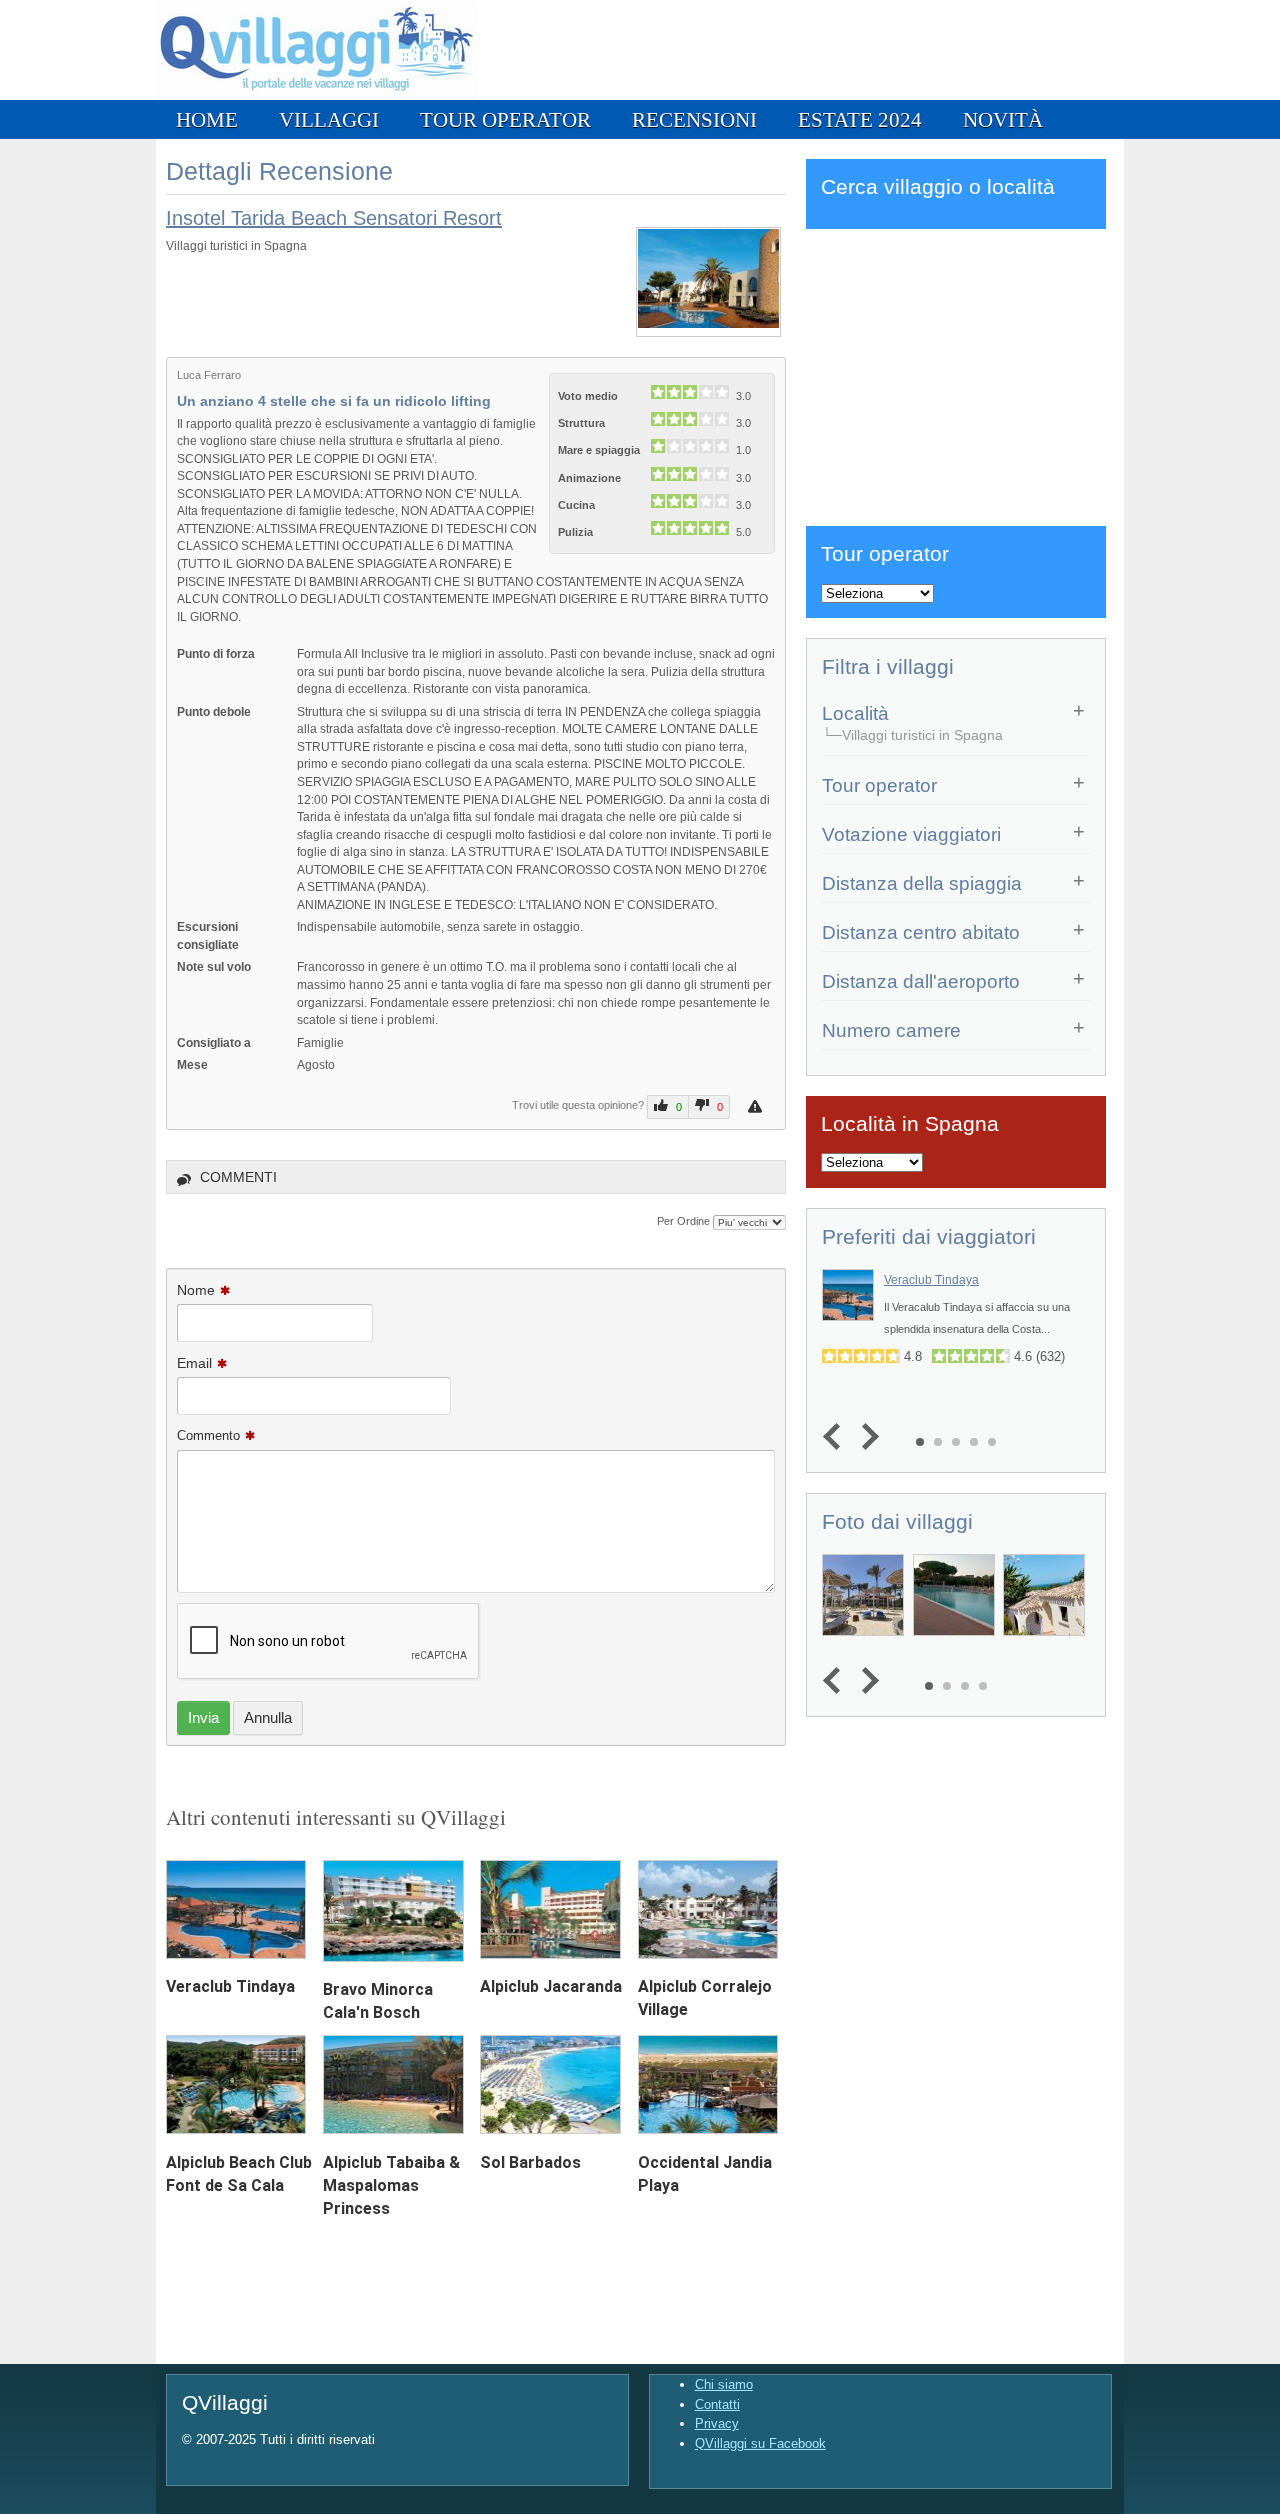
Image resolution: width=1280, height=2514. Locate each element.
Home (207, 119)
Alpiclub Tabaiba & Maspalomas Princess (391, 2185)
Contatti (717, 2404)
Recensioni (694, 119)
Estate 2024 (860, 119)
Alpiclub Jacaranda (551, 1986)
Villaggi (329, 119)
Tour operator (505, 119)
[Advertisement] (956, 374)
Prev (836, 1436)
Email (194, 1363)
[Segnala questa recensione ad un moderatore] (757, 1106)
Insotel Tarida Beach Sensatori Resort (334, 218)
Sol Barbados (530, 2162)
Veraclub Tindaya (230, 1986)
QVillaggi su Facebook (760, 2443)
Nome (196, 1290)
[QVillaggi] (316, 95)
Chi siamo (724, 2384)
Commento (208, 1435)
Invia (203, 1717)
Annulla (268, 1717)
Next (865, 1436)
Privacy (717, 2423)
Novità (1003, 119)
